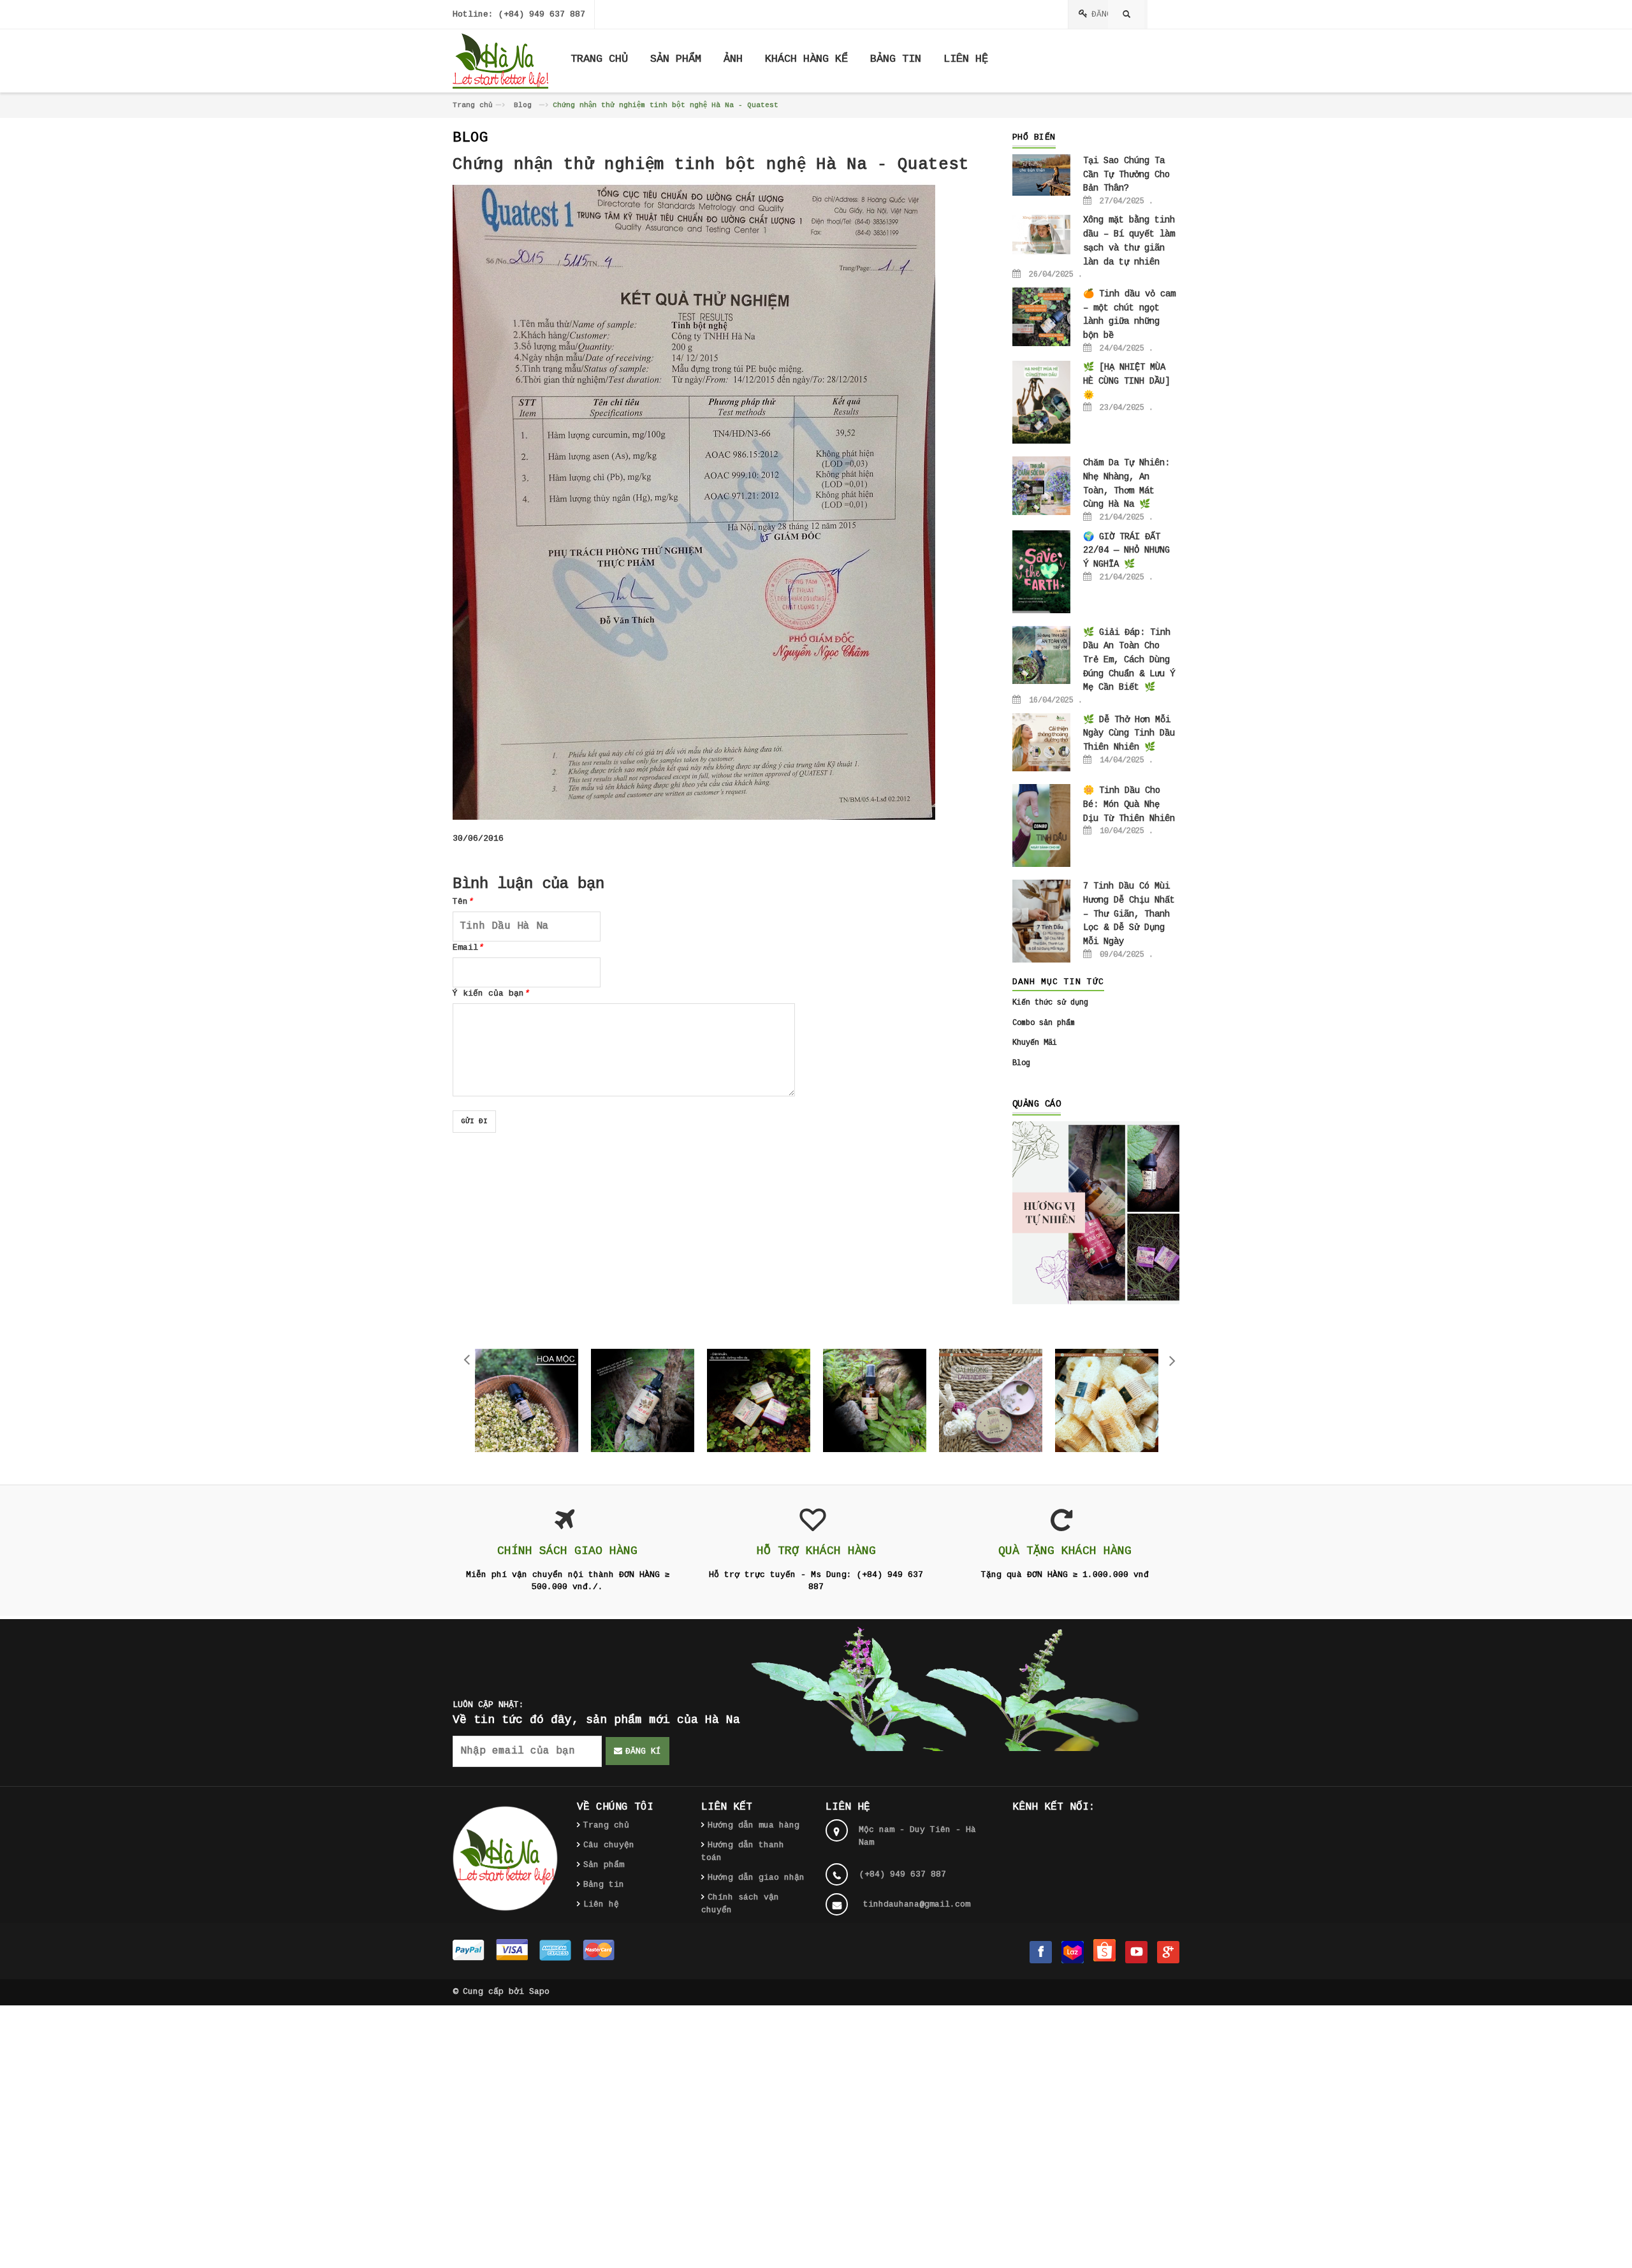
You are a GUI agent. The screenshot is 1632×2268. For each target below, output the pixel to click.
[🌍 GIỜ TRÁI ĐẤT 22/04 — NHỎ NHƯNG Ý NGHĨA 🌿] (1042, 572)
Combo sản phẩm (1044, 1023)
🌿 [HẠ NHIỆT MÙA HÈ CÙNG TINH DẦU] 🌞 (1126, 381)
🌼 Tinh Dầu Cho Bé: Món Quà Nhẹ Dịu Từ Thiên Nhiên (1129, 804)
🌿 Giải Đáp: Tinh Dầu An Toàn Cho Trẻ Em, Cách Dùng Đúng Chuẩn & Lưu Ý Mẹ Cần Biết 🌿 (1129, 660)
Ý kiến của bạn (491, 993)
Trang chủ (473, 105)
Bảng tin (604, 1885)
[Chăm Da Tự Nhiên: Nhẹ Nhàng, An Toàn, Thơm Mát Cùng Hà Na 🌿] (1042, 486)
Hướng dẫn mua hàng (754, 1825)
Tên (463, 902)
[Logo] (505, 1858)
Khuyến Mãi (1035, 1043)
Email (468, 948)
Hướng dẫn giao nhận (756, 1878)
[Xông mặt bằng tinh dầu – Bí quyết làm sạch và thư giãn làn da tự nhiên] (1042, 235)
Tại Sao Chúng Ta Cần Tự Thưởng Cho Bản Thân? (1126, 174)
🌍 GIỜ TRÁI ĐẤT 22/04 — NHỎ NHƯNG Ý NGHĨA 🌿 (1126, 550)
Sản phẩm (604, 1865)
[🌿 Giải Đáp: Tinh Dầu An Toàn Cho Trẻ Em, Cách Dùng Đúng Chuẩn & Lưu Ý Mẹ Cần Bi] (1042, 655)
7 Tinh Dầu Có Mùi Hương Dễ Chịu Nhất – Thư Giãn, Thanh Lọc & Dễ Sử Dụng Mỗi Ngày (1129, 914)
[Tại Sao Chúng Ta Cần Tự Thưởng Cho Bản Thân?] (1042, 175)
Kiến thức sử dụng (1050, 1003)
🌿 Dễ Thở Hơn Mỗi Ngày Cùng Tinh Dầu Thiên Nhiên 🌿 (1129, 733)
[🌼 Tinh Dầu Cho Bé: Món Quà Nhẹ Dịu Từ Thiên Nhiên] (1042, 826)
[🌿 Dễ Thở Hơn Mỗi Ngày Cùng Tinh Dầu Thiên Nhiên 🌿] (1042, 743)
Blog (523, 105)
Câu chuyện (609, 1845)
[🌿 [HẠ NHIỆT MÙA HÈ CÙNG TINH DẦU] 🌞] (1042, 402)
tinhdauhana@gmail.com (917, 1904)
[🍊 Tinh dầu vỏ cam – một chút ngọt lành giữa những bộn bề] (1042, 317)
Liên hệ (601, 1904)
